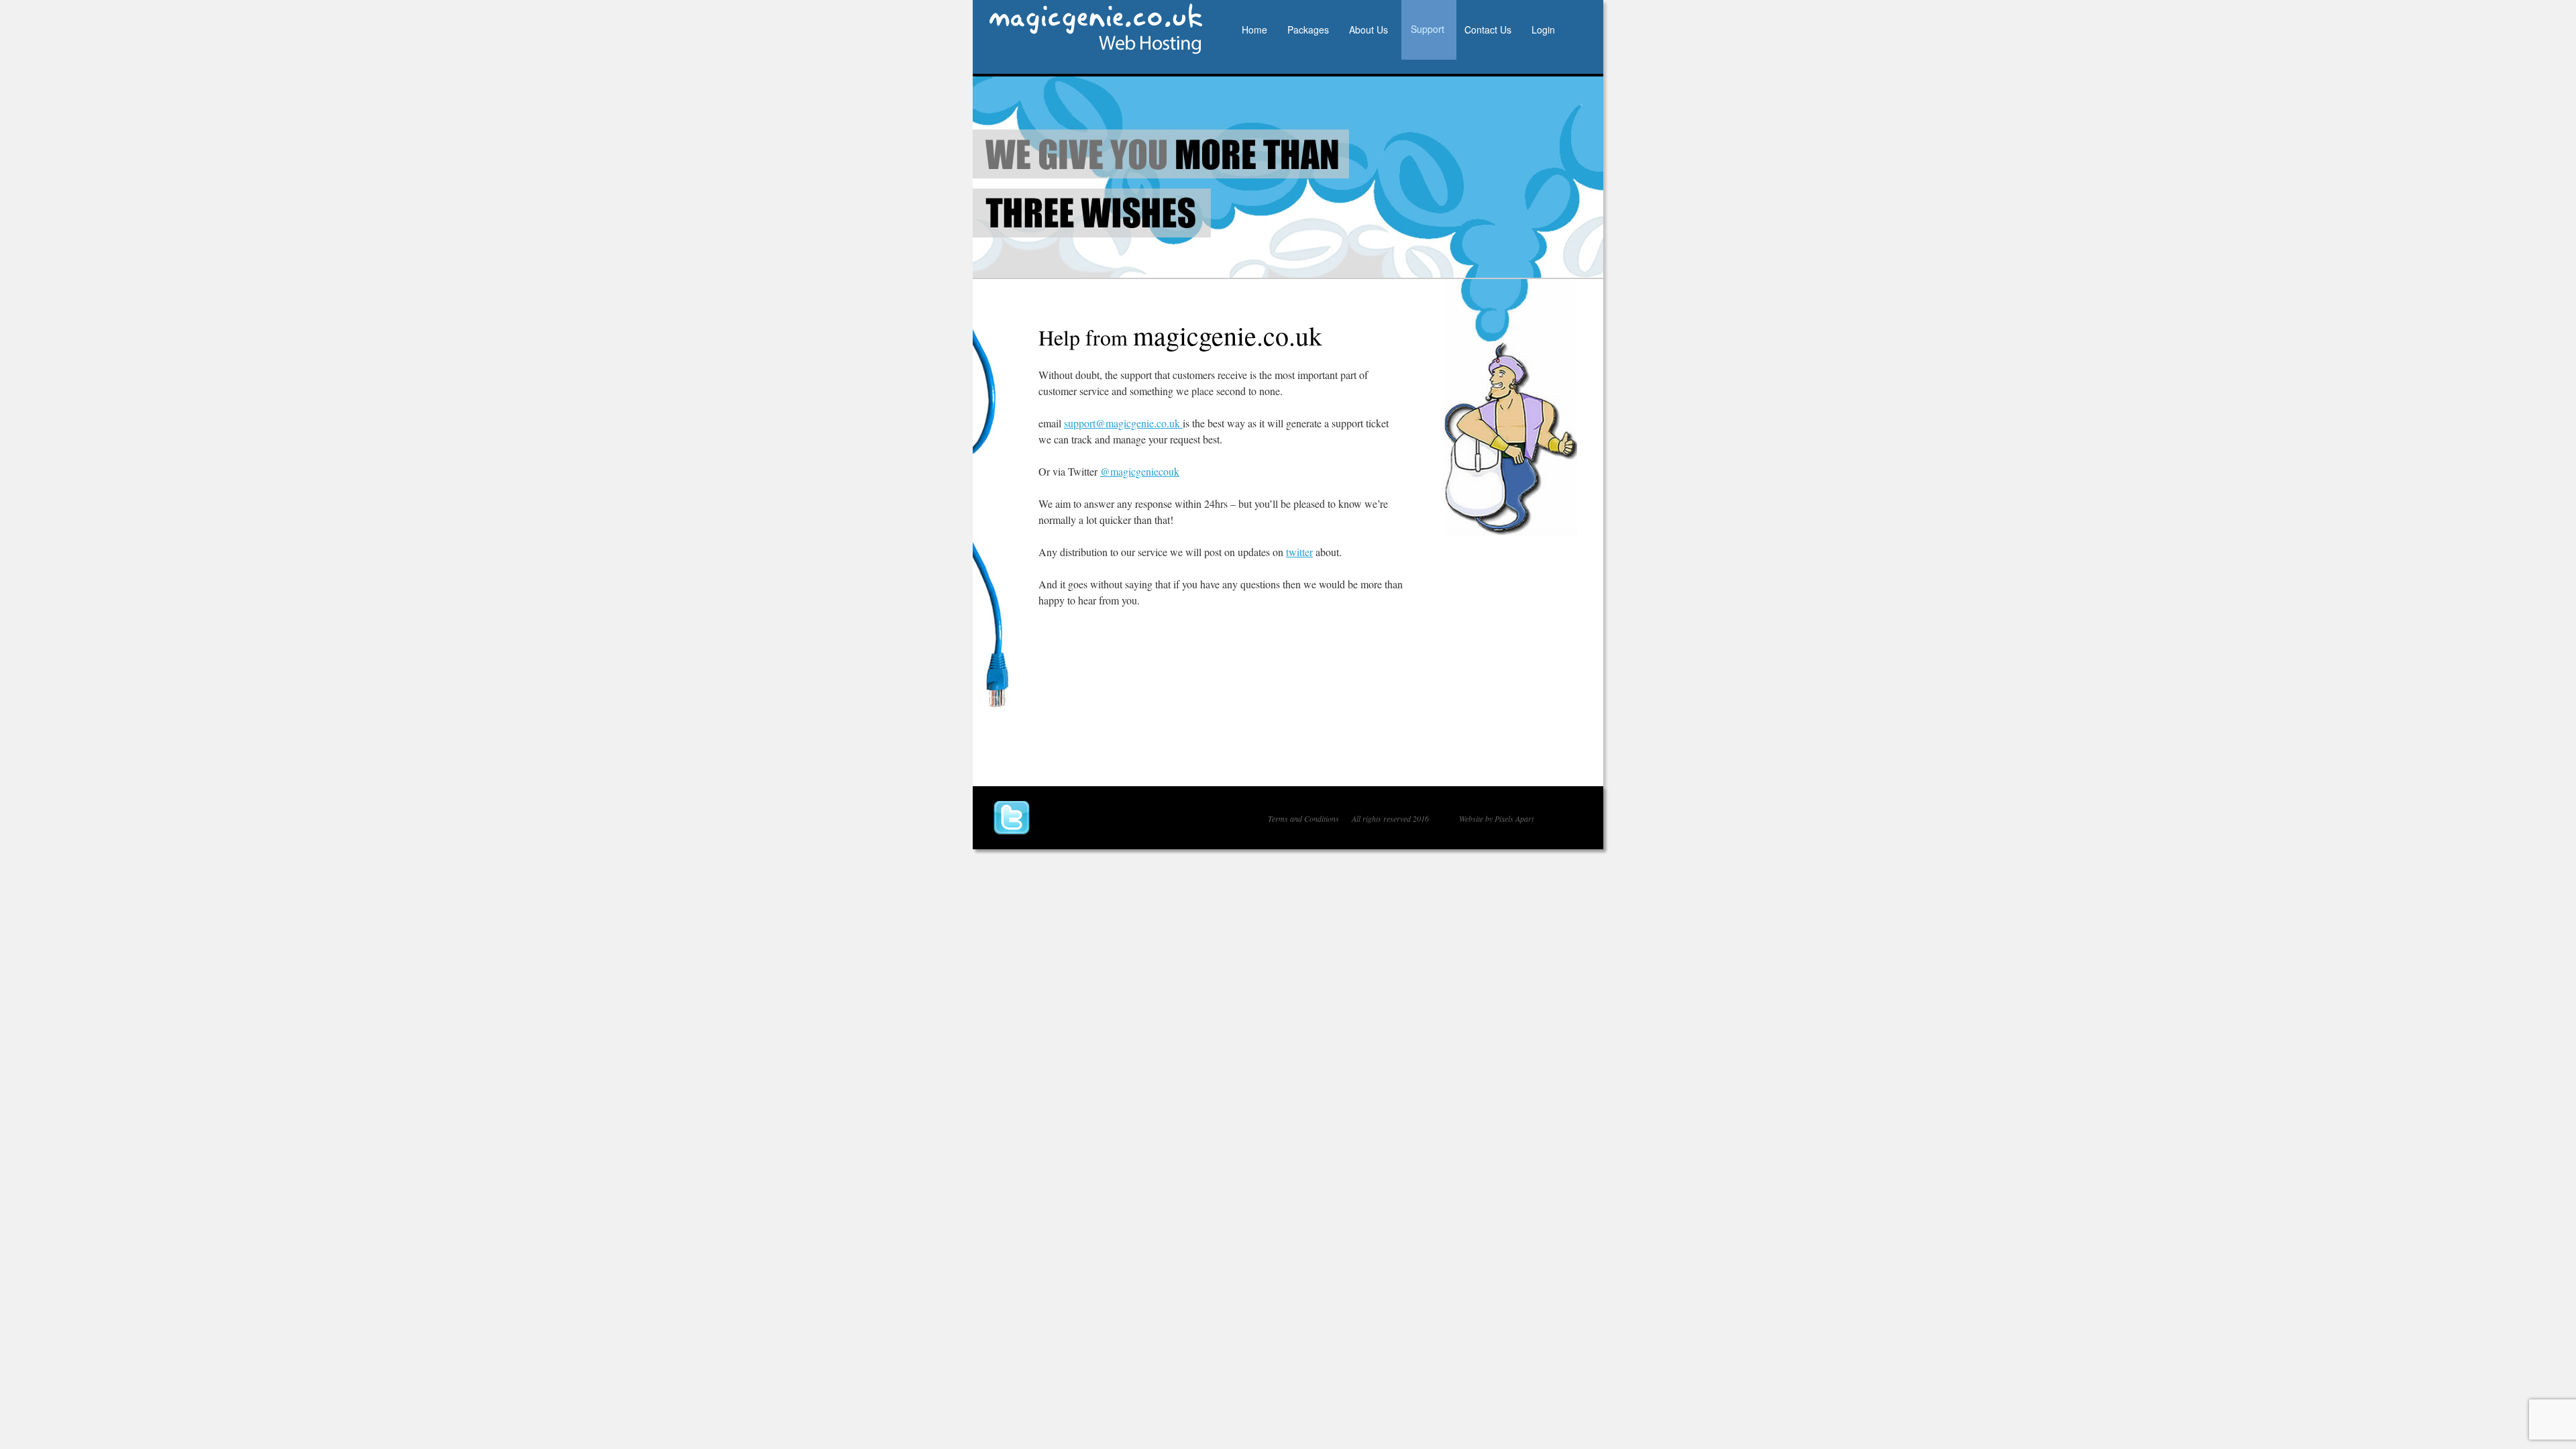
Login (1543, 30)
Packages (1308, 30)
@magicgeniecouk (1140, 471)
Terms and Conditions (1303, 818)
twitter (1299, 552)
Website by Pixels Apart (1496, 818)
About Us (1368, 30)
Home (1254, 30)
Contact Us (1488, 30)
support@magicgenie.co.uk (1123, 423)
